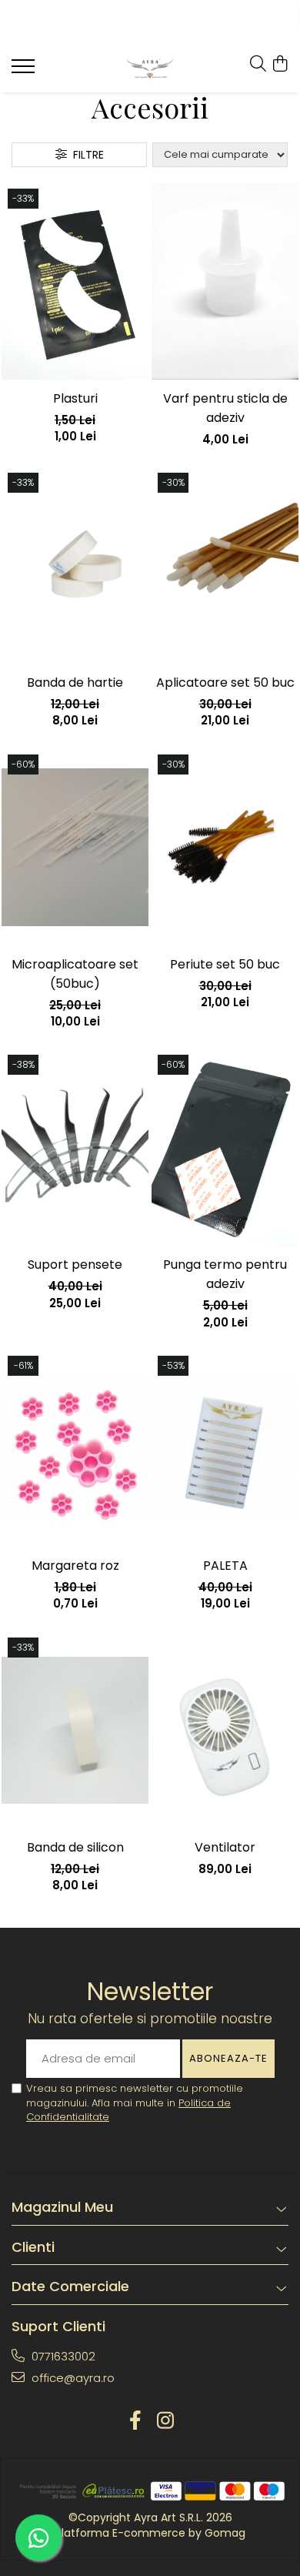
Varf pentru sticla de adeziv (225, 408)
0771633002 (62, 2356)
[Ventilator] (225, 1731)
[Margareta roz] (75, 1449)
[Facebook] (135, 2421)
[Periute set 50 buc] (225, 848)
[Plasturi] (75, 282)
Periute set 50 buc (225, 964)
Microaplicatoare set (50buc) (75, 974)
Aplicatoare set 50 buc (225, 682)
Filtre (85, 155)
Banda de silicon (75, 1847)
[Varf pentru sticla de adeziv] (225, 282)
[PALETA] (225, 1449)
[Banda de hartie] (75, 566)
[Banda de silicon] (75, 1731)
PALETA (225, 1566)
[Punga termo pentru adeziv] (225, 1148)
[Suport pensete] (75, 1148)
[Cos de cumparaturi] (280, 65)
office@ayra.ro (72, 2378)
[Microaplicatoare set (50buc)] (75, 848)
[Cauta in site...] (258, 65)
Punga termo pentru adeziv (225, 1274)
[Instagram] (165, 2421)
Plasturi (75, 398)
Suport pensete (75, 1265)
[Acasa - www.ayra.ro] (150, 69)
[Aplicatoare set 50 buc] (225, 566)
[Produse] (25, 71)
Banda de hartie (75, 682)
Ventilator (225, 1847)
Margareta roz (75, 1566)
